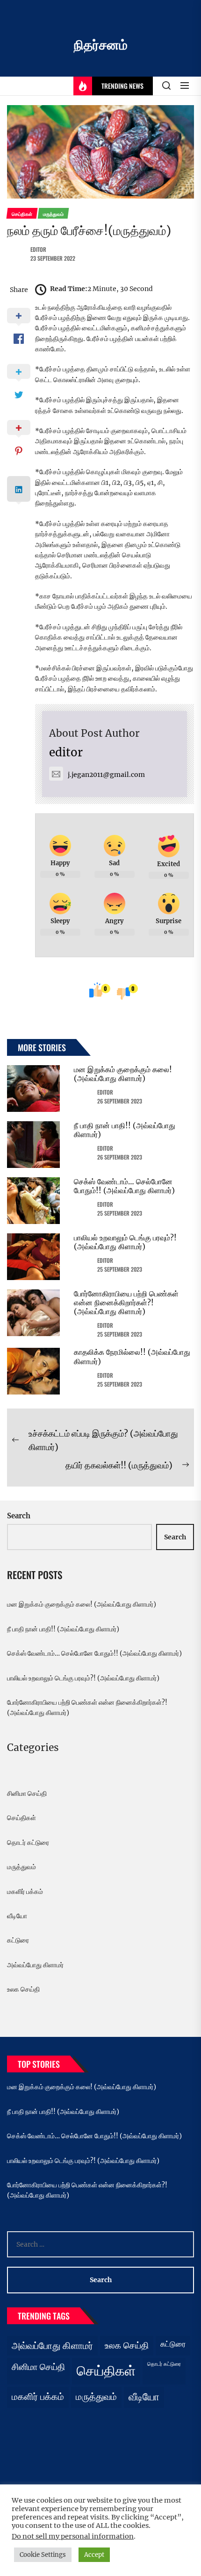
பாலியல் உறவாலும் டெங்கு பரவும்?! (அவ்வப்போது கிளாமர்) (125, 1242)
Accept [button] (94, 2555)
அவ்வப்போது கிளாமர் (35, 1965)
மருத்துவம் (22, 1867)
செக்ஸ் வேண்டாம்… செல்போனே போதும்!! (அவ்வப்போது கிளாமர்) (124, 1186)
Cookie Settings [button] (43, 2555)
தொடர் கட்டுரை (28, 1843)
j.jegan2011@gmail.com (106, 775)
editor (38, 249)
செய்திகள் (22, 1818)
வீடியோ (17, 1916)
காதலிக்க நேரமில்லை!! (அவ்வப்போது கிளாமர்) (132, 1356)
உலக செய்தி (23, 1989)
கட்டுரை (18, 1940)
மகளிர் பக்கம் (25, 1892)
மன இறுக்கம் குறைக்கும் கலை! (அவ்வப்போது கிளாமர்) (123, 1074)
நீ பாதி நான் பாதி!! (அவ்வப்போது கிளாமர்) (125, 1130)
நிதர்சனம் (101, 45)
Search (19, 1516)
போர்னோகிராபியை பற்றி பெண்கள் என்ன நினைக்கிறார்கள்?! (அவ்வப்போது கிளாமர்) (126, 1302)
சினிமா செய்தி (27, 1793)
